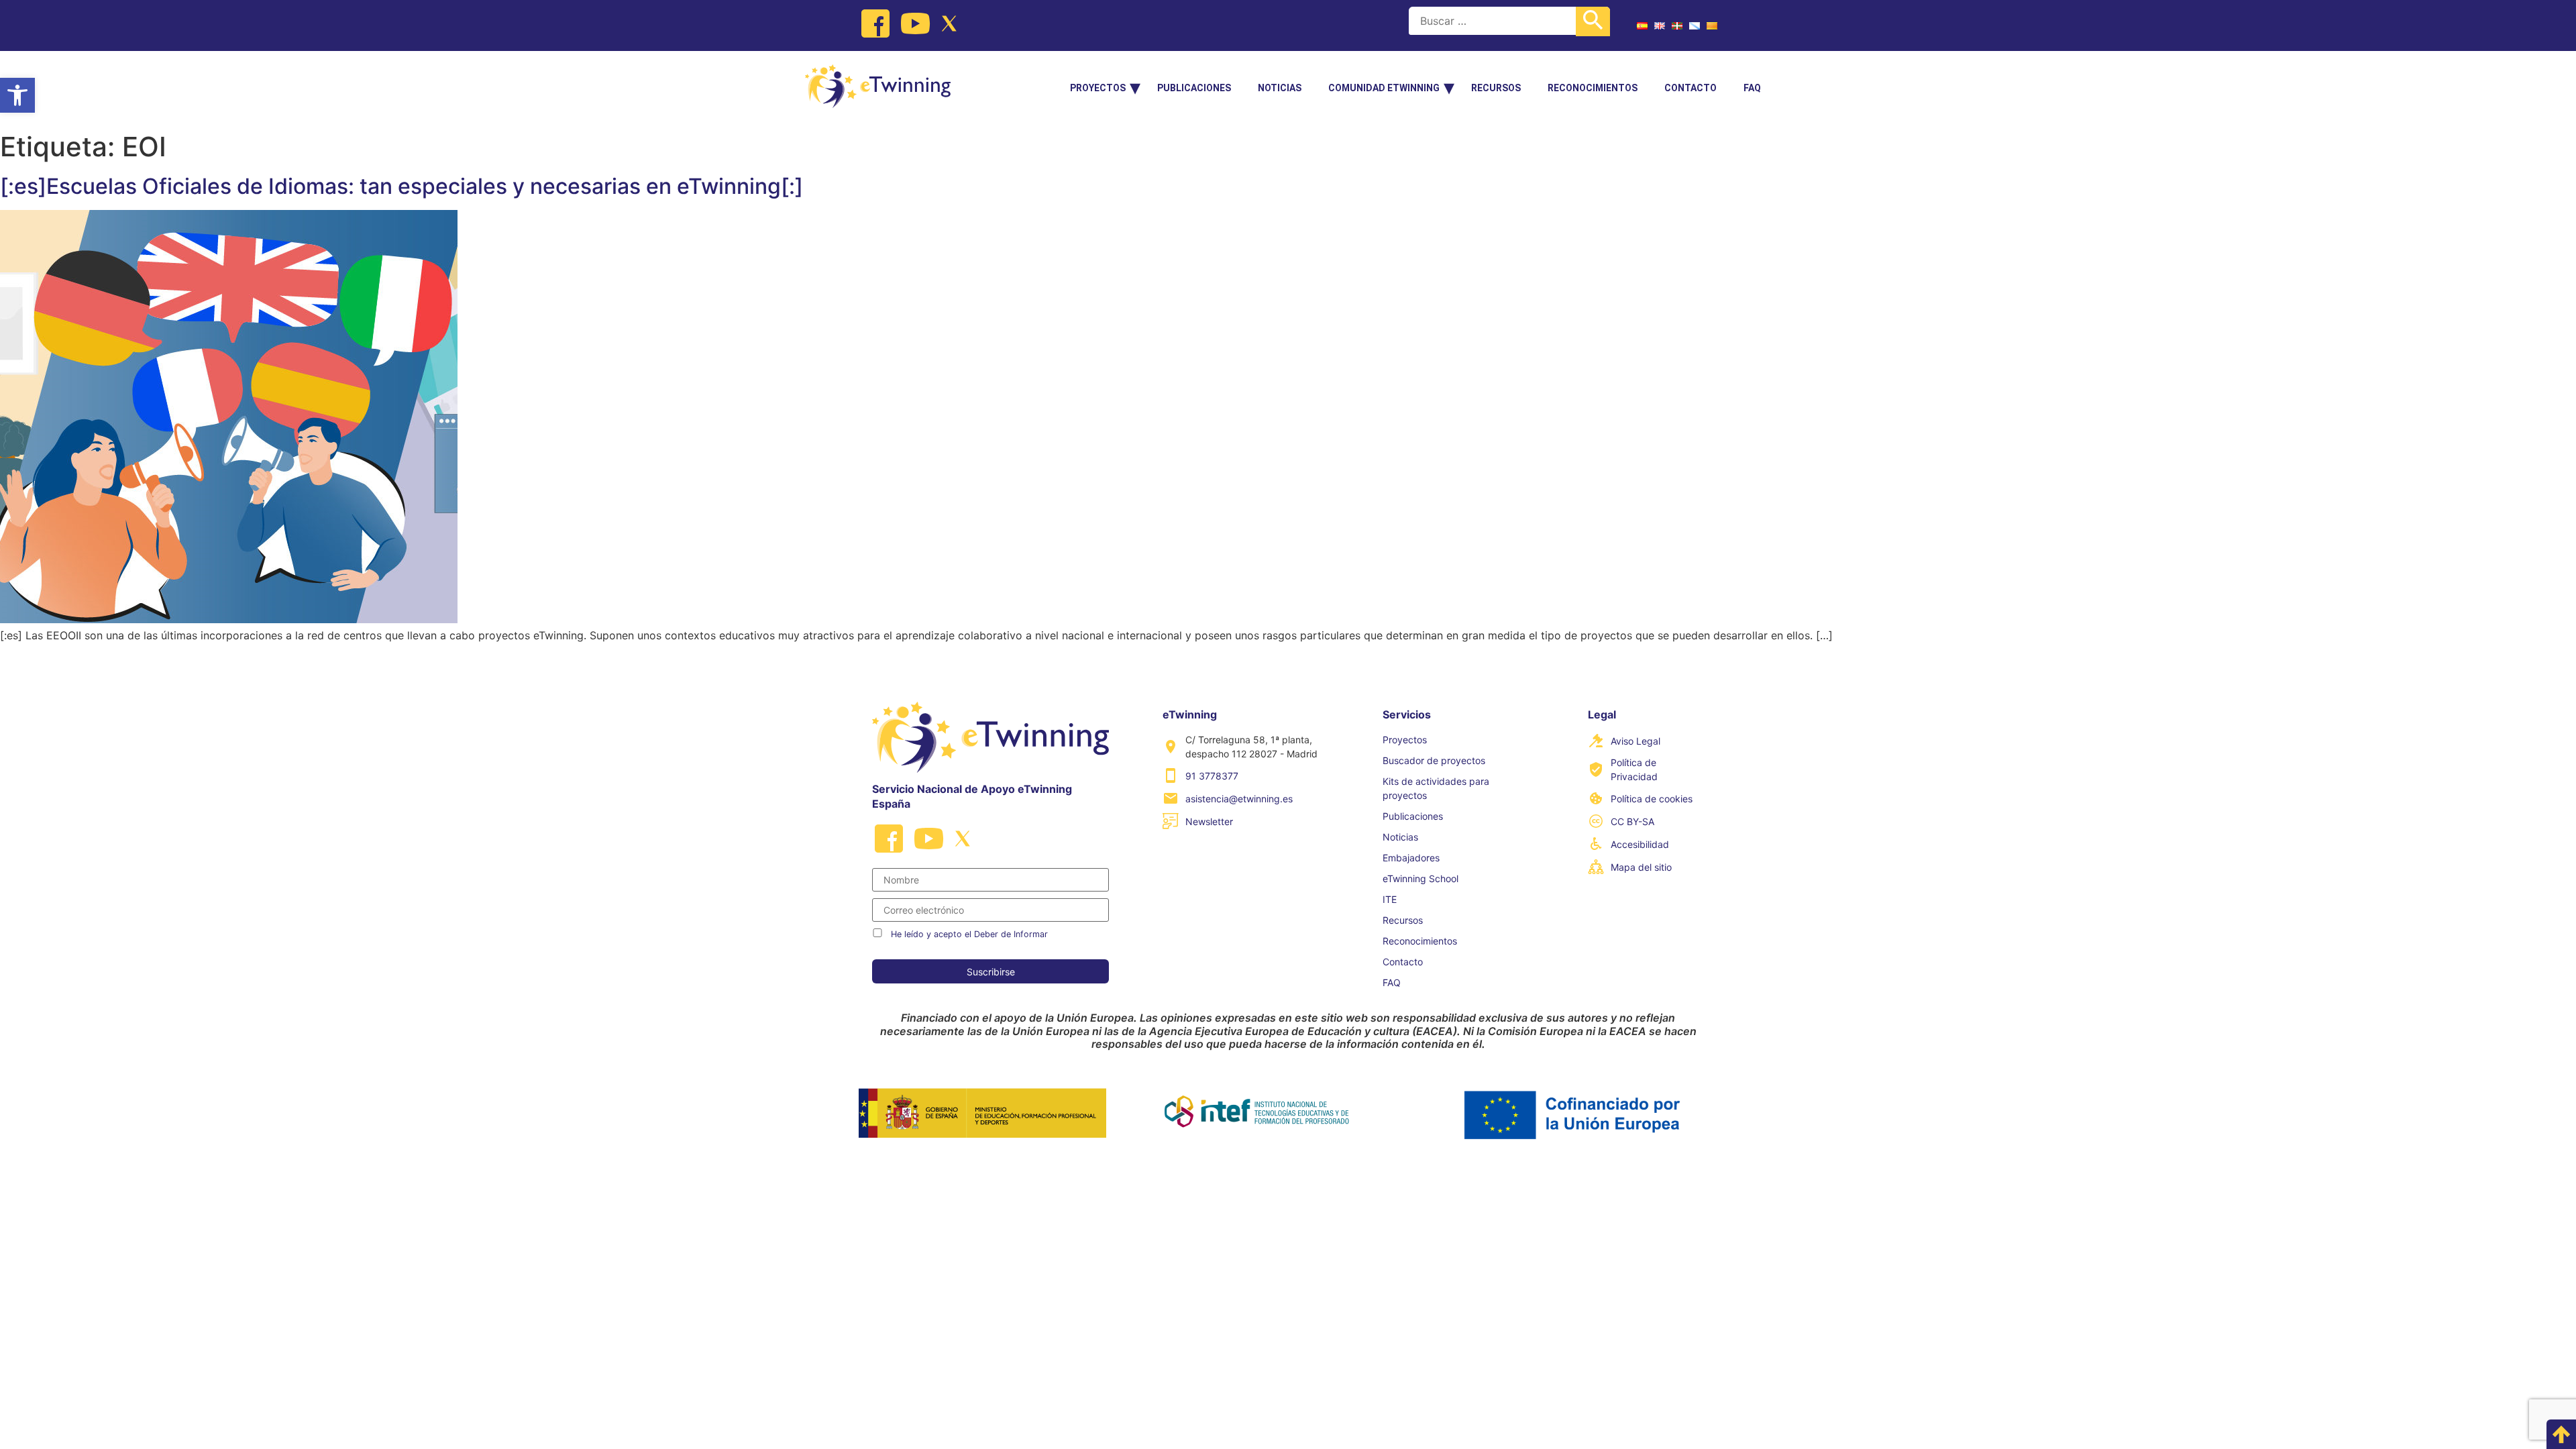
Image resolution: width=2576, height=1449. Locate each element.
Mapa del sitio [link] (1641, 867)
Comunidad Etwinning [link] (1384, 88)
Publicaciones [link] (1194, 88)
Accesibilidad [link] (1640, 844)
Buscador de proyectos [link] (1434, 760)
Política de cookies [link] (1652, 799)
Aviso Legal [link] (1635, 741)
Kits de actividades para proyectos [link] (1436, 788)
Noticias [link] (1280, 88)
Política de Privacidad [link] (1634, 769)
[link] (17, 95)
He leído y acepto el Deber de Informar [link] (969, 934)
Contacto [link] (1690, 88)
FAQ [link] (1752, 88)
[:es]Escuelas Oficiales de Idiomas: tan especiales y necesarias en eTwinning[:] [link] (401, 186)
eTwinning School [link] (1420, 878)
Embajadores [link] (1411, 858)
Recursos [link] (1496, 88)
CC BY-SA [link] (1632, 821)
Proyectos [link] (1098, 88)
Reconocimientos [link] (1593, 88)
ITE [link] (1390, 899)
